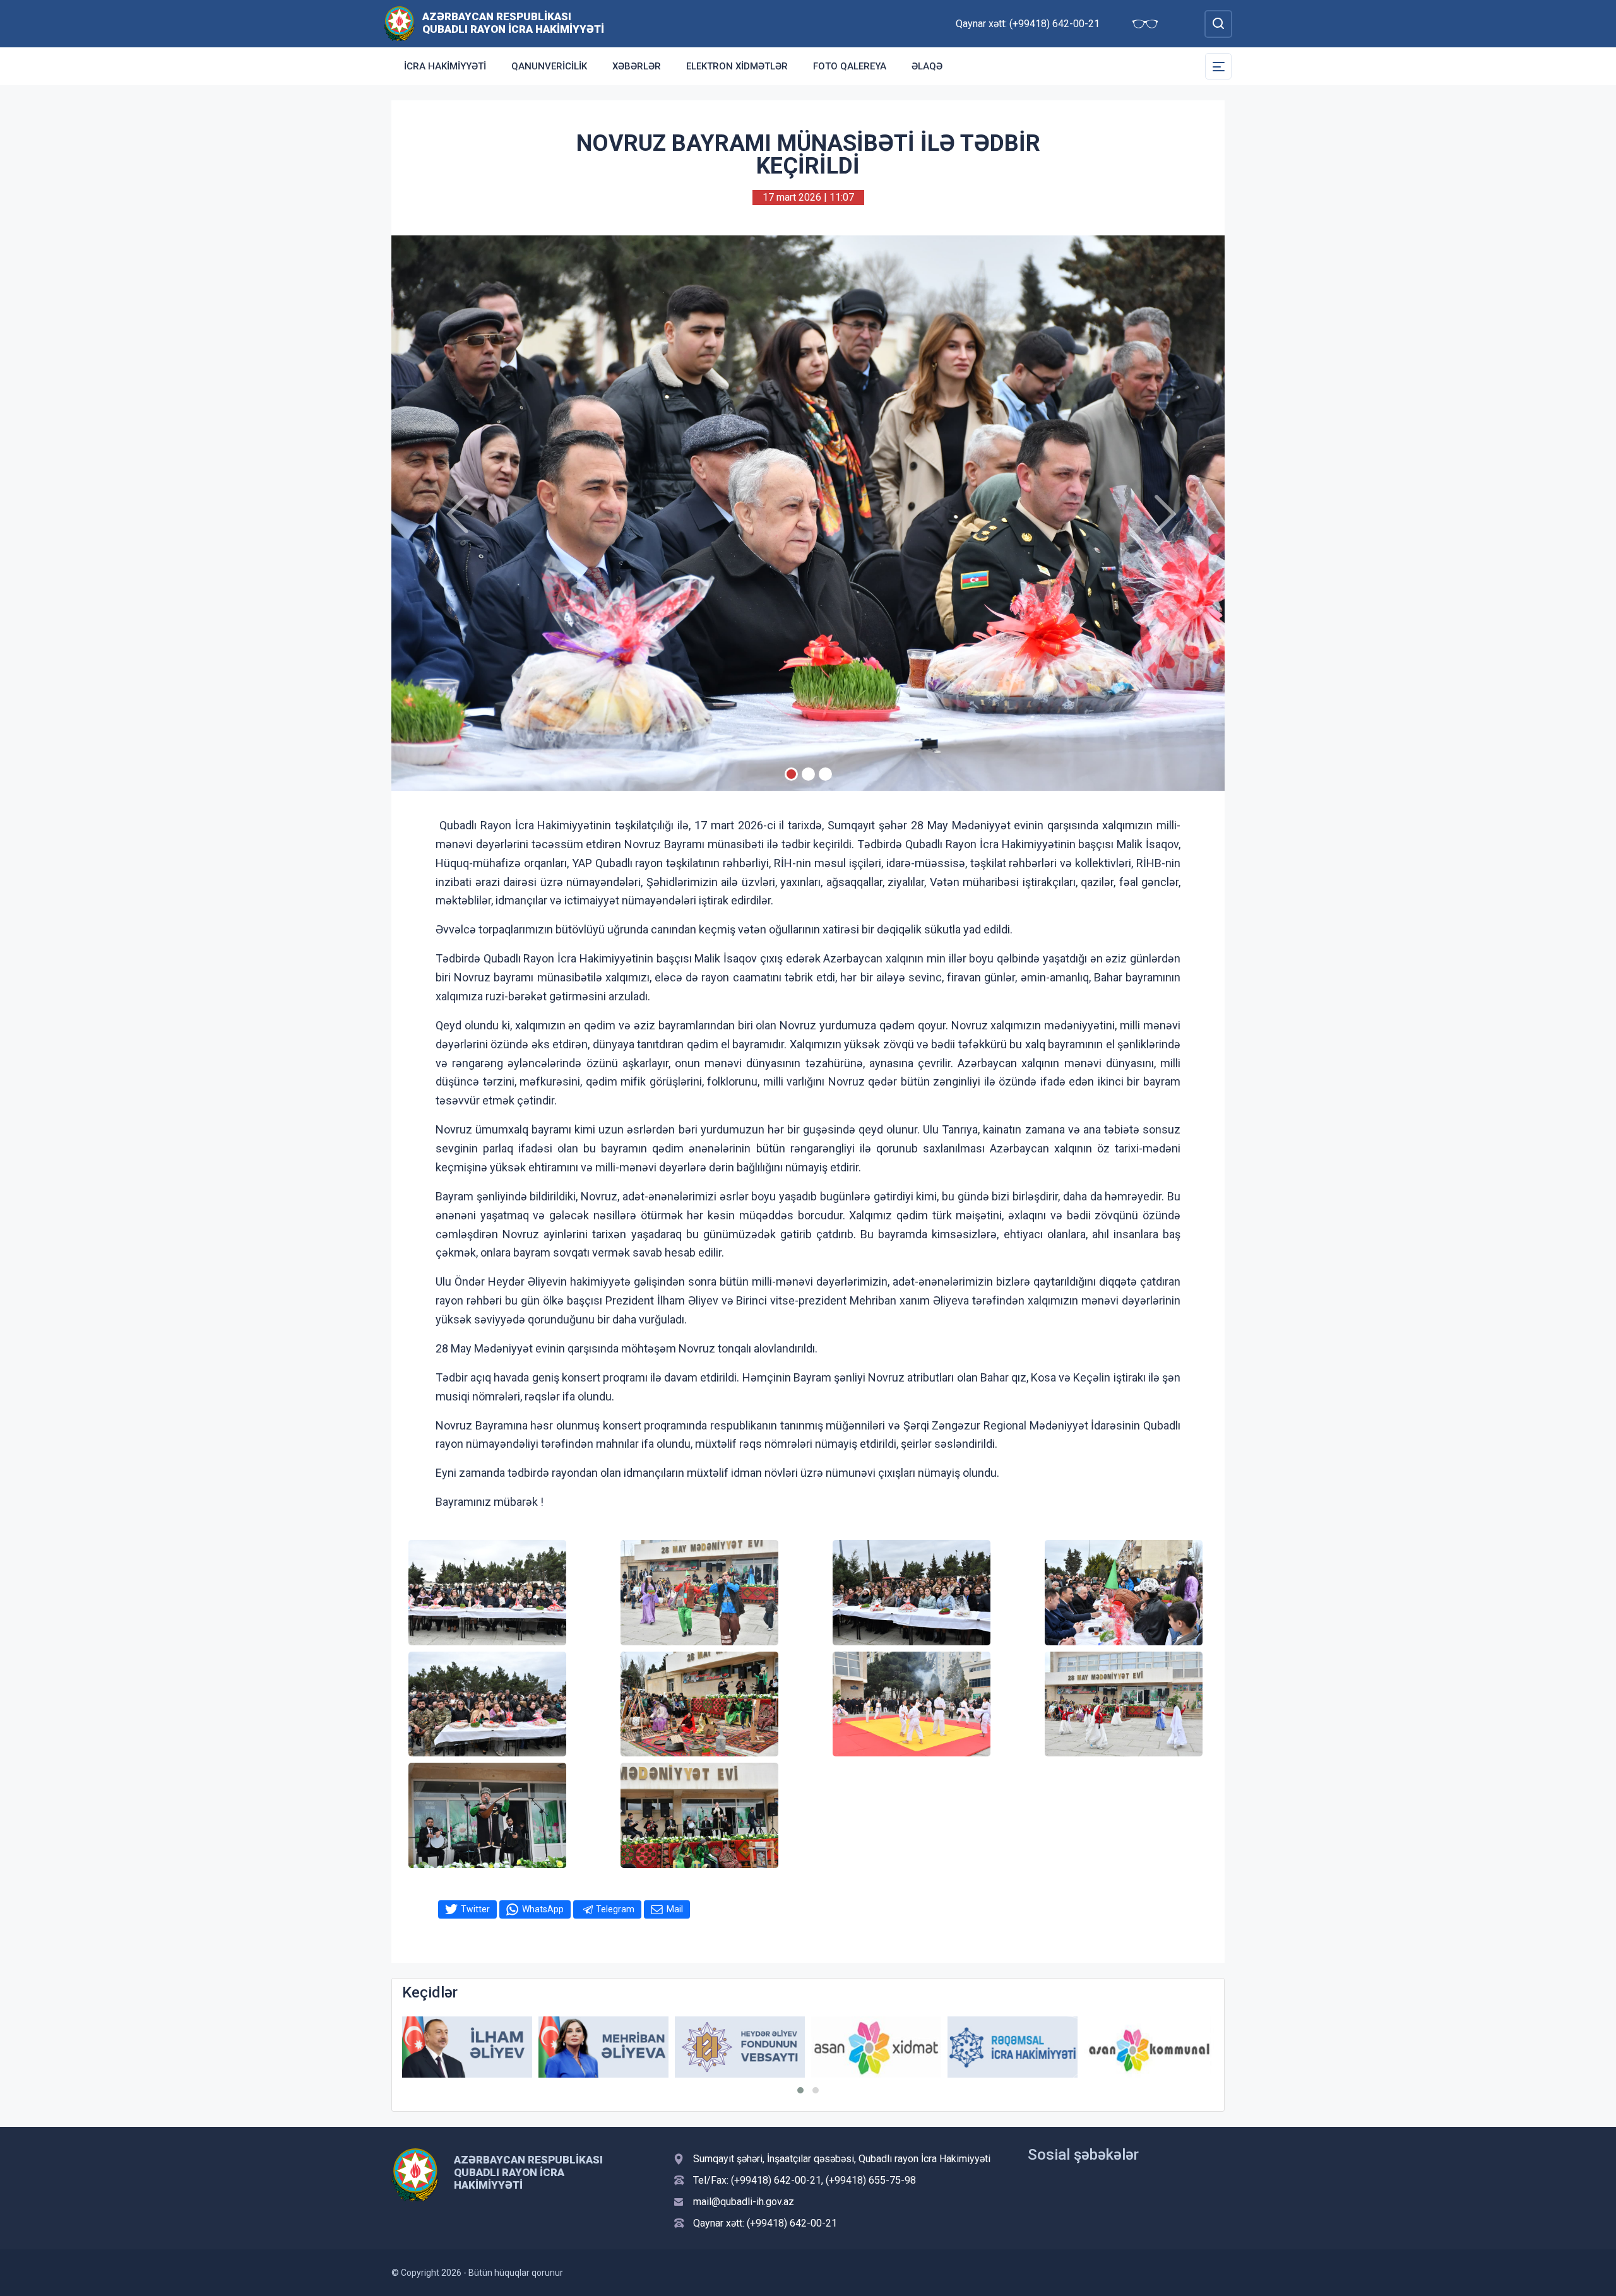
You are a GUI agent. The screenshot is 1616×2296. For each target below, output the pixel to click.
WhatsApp (543, 1909)
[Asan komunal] (1149, 2047)
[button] (800, 2090)
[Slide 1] (791, 774)
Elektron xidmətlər (737, 66)
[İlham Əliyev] (467, 2047)
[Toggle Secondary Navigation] (1218, 66)
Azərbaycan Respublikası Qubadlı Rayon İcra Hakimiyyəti (513, 23)
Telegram (615, 1909)
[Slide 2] (808, 774)
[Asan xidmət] (876, 2047)
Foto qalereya (850, 66)
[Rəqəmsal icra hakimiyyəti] (1013, 2047)
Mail (675, 1909)
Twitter (475, 1909)
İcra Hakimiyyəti (445, 66)
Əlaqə (927, 66)
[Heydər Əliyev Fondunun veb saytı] (740, 2047)
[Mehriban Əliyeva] (603, 2047)
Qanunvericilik (549, 66)
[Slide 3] (825, 774)
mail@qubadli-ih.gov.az (744, 2202)
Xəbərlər (637, 66)
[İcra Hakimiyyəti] (399, 23)
